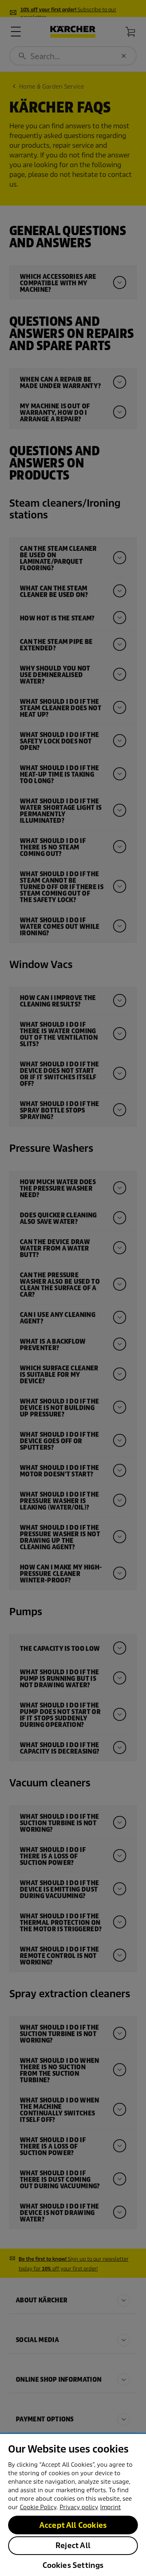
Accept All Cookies (73, 2525)
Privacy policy (79, 2507)
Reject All (73, 2545)
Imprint (111, 2507)
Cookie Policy (38, 2507)
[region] (73, 2505)
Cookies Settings (73, 2565)
